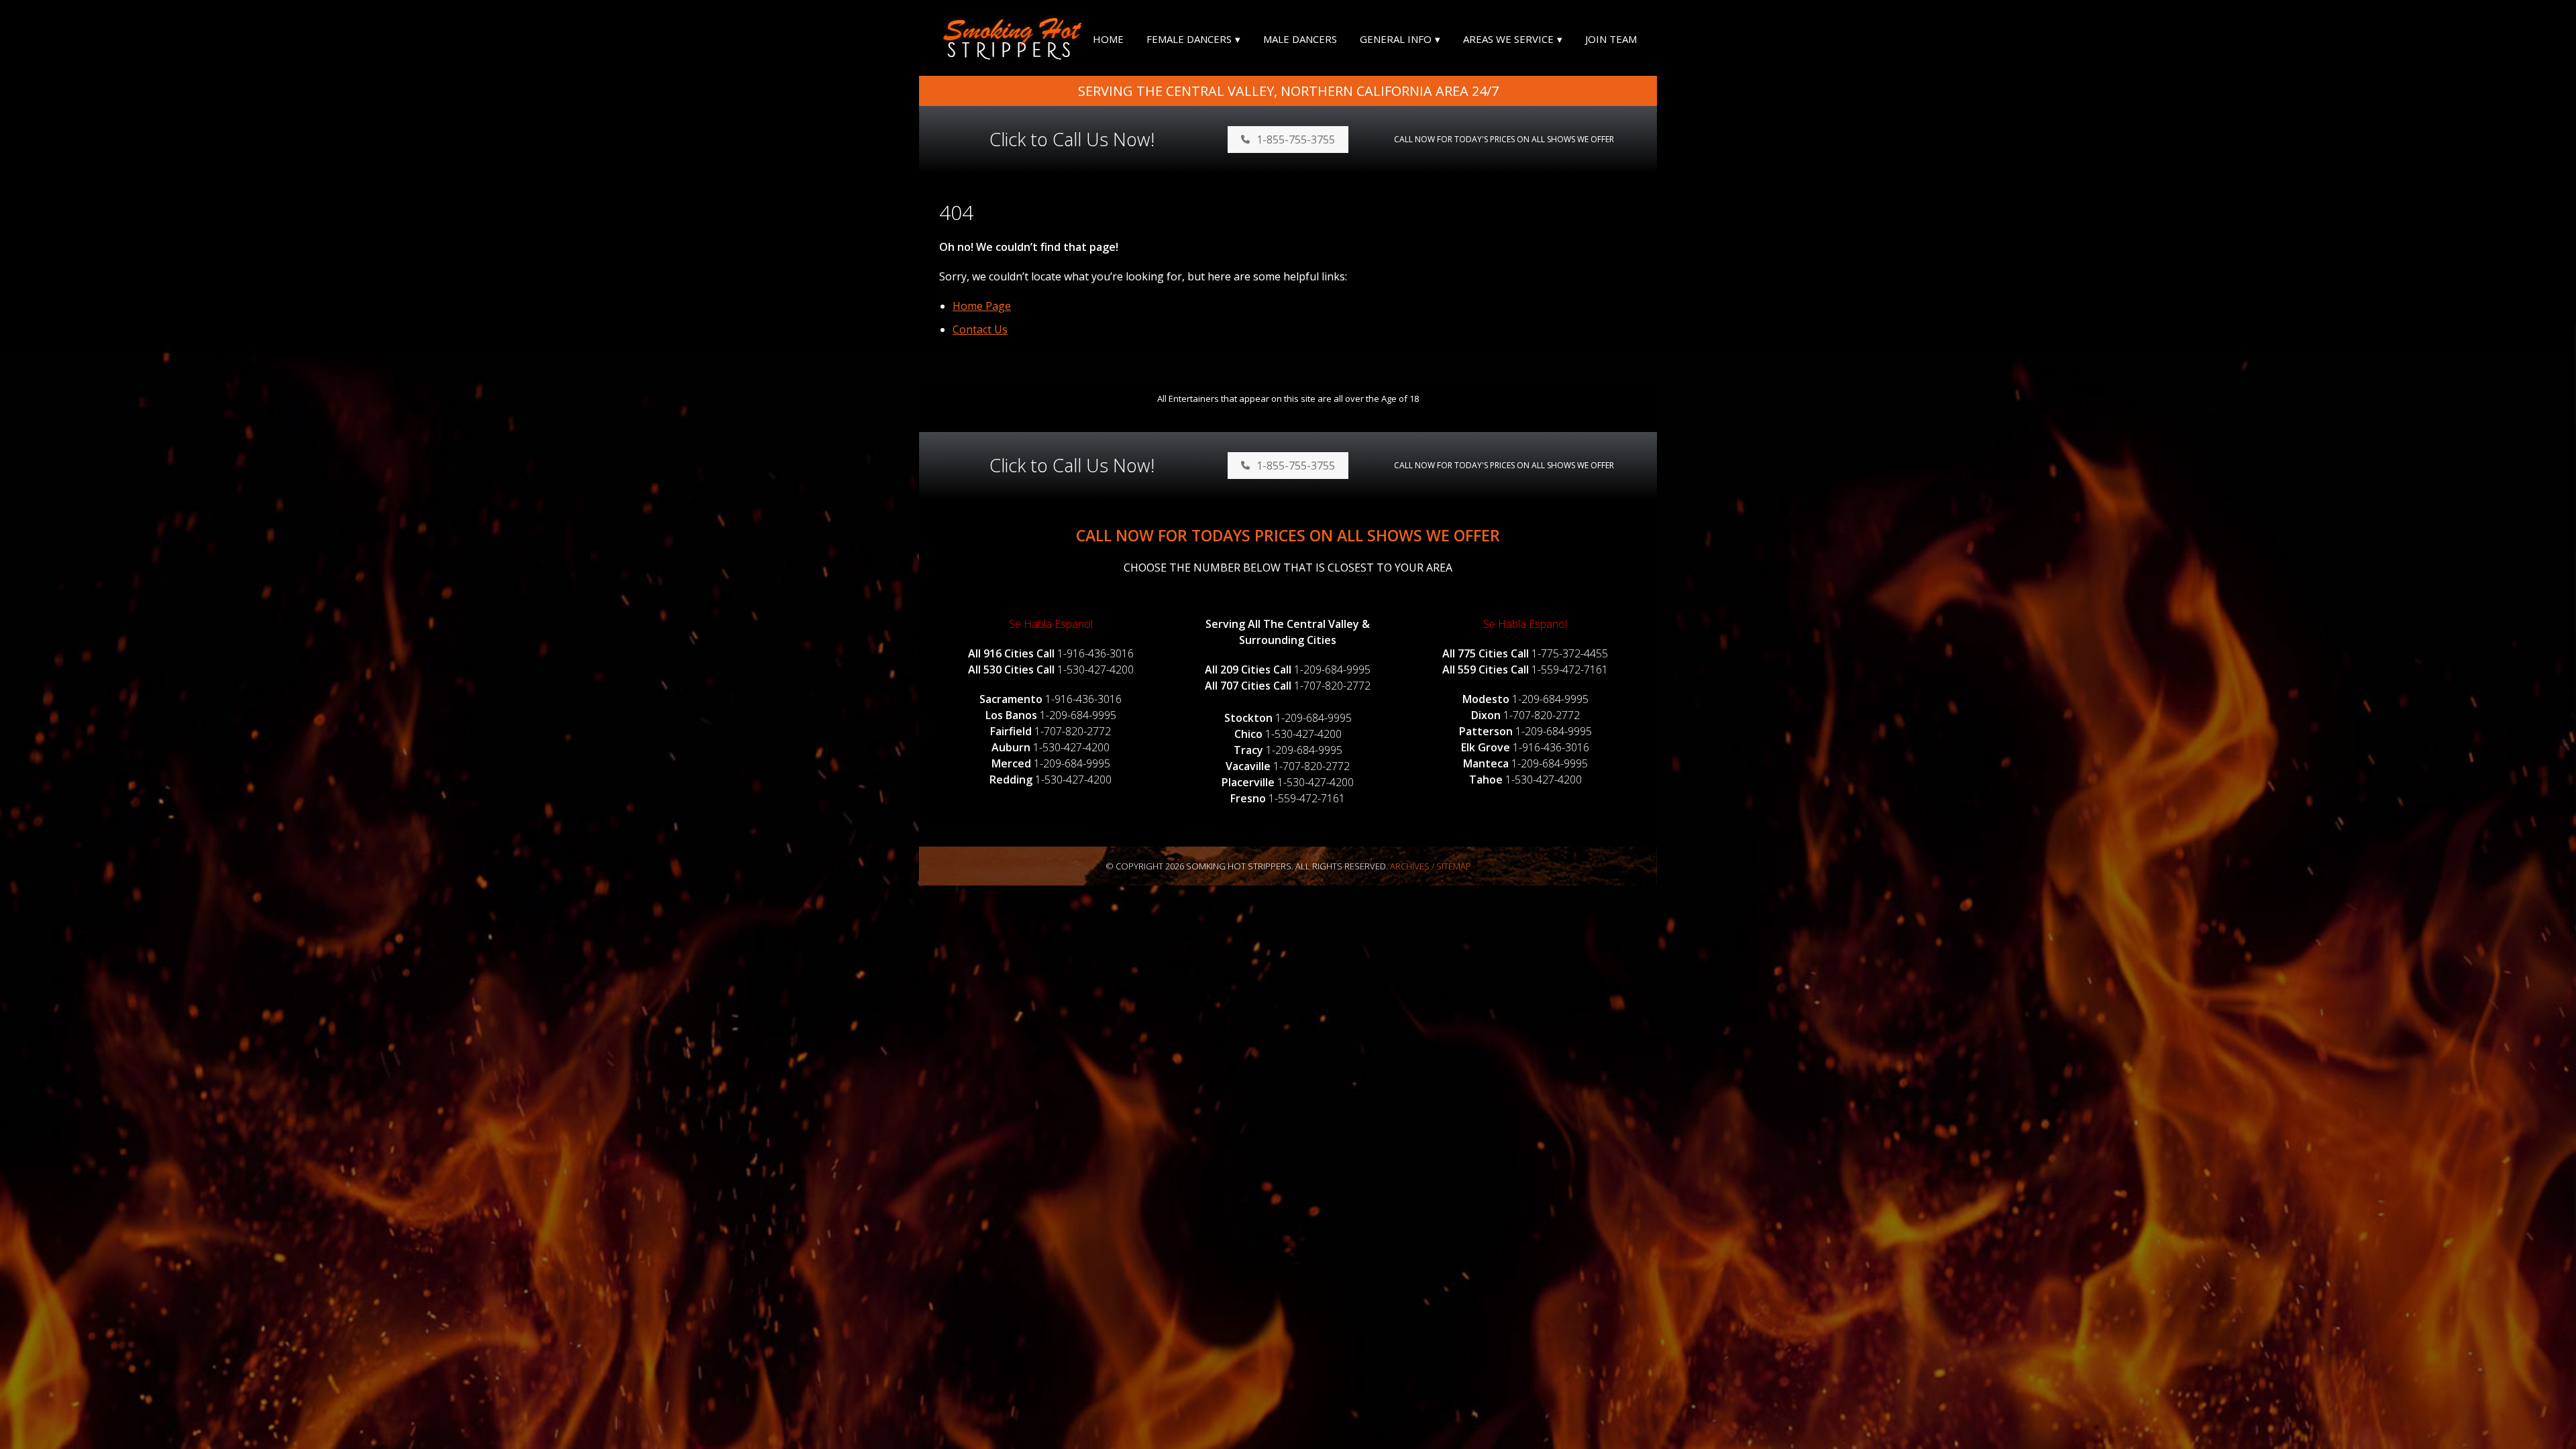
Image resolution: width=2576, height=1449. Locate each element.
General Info (1396, 39)
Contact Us (980, 329)
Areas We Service (1508, 39)
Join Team (1611, 39)
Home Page (982, 306)
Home (1108, 39)
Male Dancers (1300, 39)
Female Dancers (1189, 39)
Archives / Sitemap (1431, 866)
